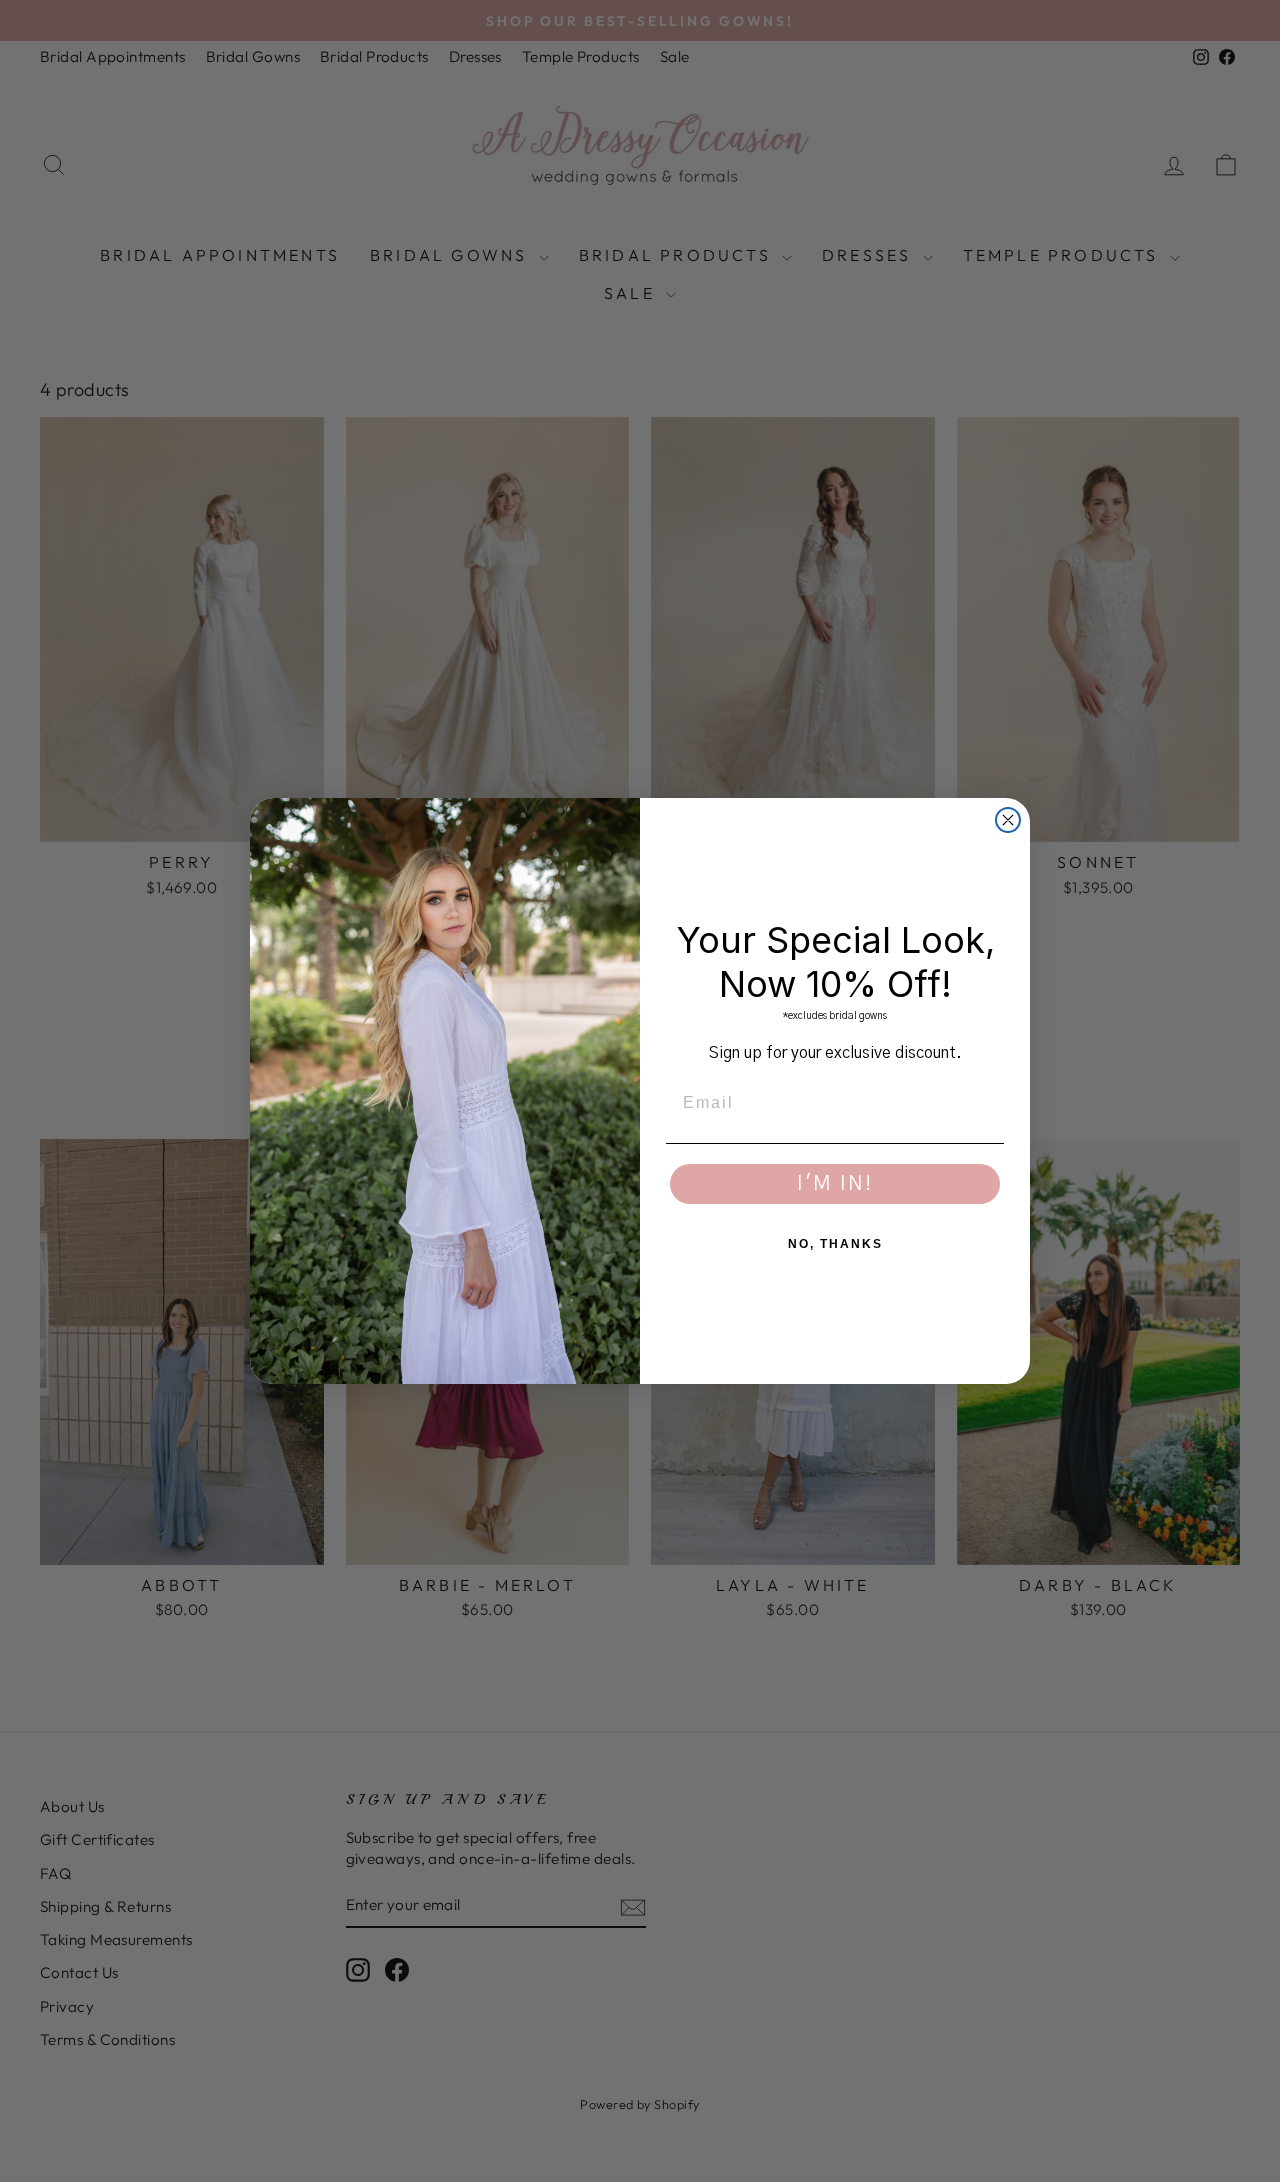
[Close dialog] (1008, 820)
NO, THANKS (835, 1244)
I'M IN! (835, 1184)
